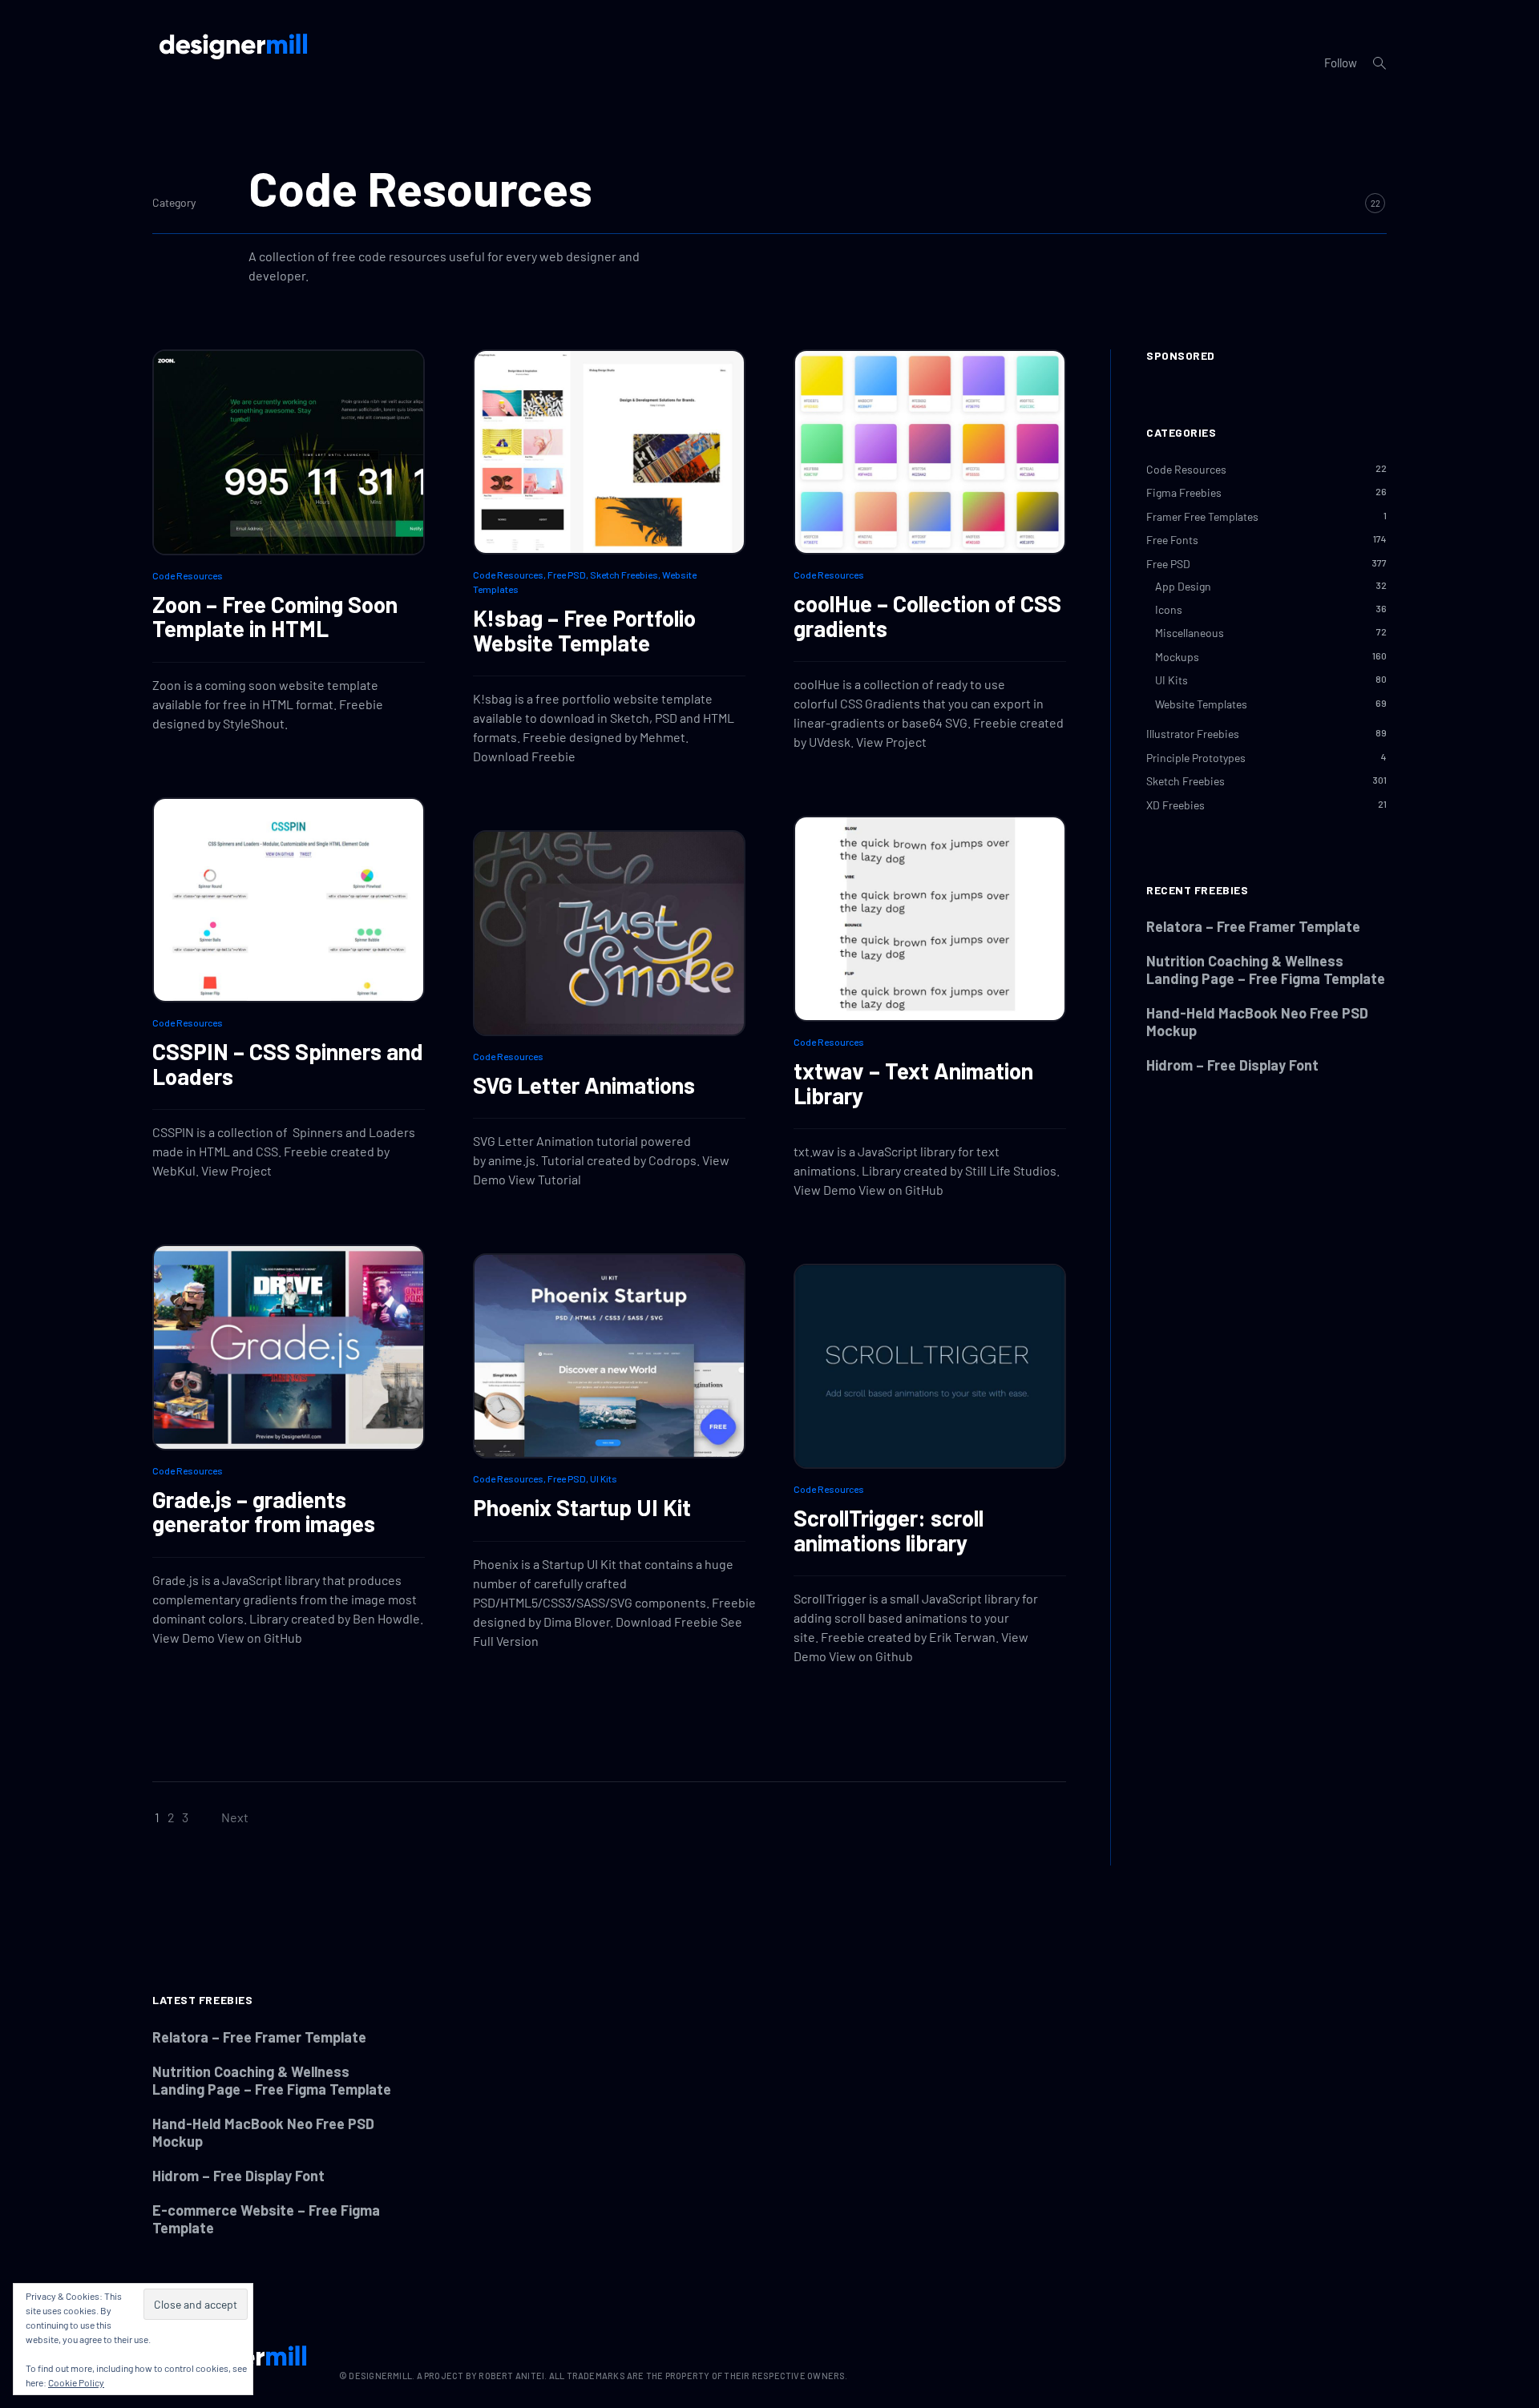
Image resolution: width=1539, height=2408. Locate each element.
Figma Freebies (1184, 492)
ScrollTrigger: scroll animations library (889, 1530)
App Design (1183, 586)
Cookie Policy (76, 2382)
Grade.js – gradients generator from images (264, 1512)
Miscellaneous (1190, 633)
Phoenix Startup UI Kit (582, 1507)
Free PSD (567, 575)
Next (235, 1817)
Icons (1169, 609)
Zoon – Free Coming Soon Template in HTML (275, 617)
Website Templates (1201, 704)
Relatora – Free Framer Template (1253, 926)
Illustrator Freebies (1193, 734)
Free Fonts (1172, 540)
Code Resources (188, 575)
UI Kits (604, 1478)
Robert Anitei (511, 2376)
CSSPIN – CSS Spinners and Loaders (288, 1064)
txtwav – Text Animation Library (913, 1083)
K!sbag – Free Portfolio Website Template (584, 630)
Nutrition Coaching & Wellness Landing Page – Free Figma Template (1266, 970)
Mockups (1177, 657)
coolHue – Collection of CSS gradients (927, 616)
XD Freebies (1175, 805)
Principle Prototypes (1196, 758)
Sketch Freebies (624, 575)
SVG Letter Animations (584, 1085)
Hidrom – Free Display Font (1232, 1065)
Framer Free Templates (1202, 516)
